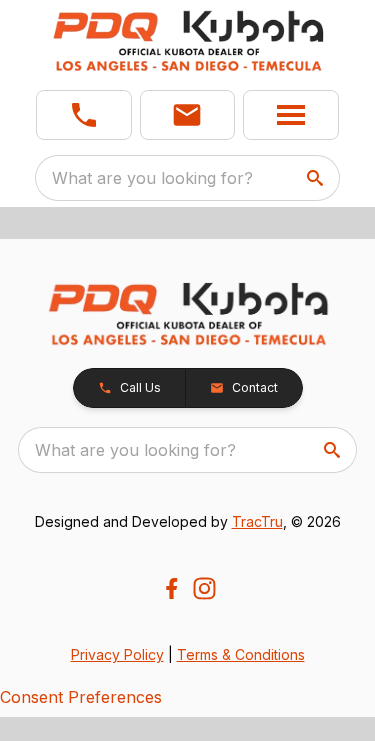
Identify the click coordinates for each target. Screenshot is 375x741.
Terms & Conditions (241, 654)
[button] (84, 115)
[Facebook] (171, 588)
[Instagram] (204, 588)
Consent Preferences (81, 697)
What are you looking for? (152, 178)
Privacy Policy (117, 654)
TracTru (257, 521)
